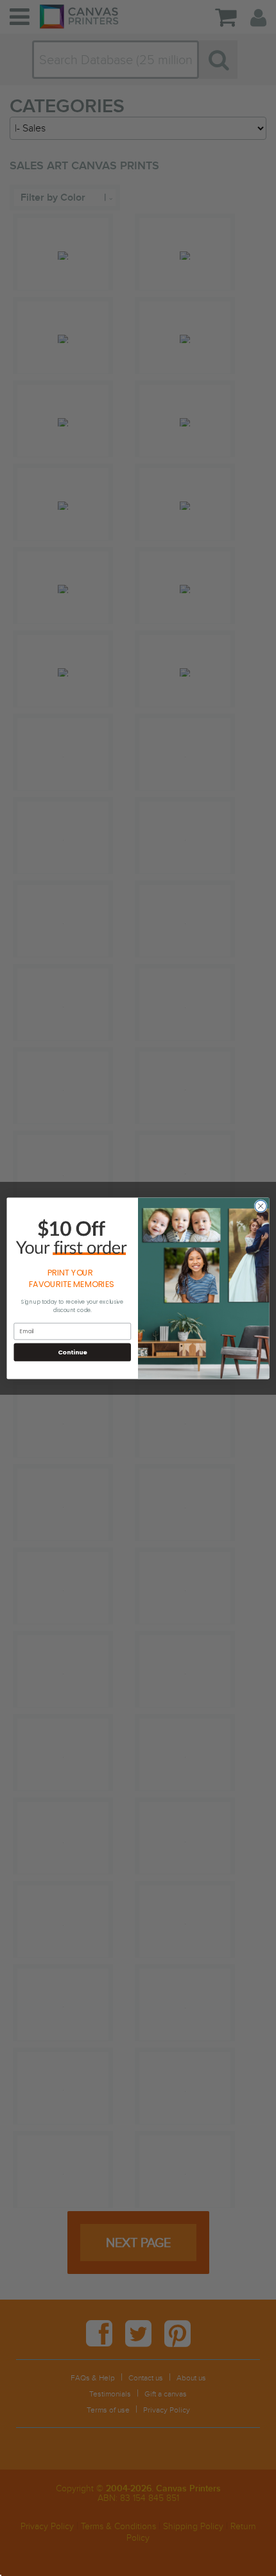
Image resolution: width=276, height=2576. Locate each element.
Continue (73, 1351)
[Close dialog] (261, 1206)
